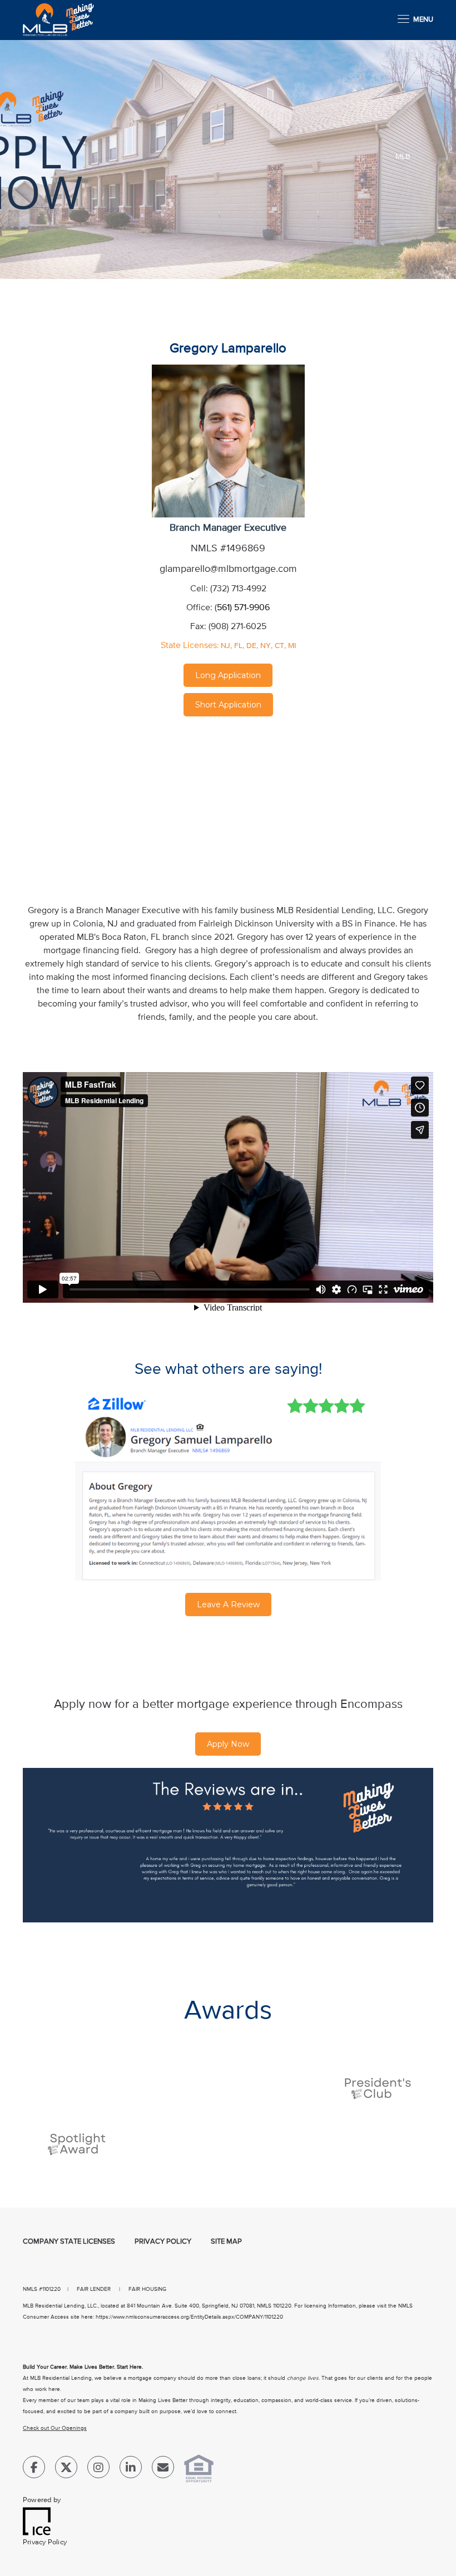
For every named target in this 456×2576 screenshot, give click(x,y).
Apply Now (228, 1744)
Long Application (228, 675)
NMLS (30, 2289)
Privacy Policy (163, 2242)
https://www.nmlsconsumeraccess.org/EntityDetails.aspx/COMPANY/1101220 (189, 2317)
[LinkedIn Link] (131, 2470)
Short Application (228, 705)
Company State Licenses (69, 2242)
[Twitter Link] (66, 2470)
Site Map (226, 2242)
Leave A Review (228, 1605)
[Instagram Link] (98, 2470)
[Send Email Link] (163, 2470)
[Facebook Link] (34, 2470)
